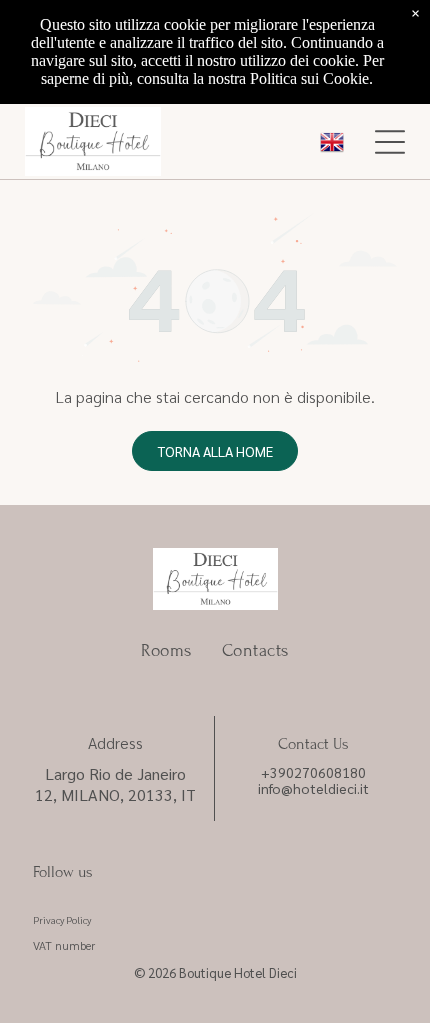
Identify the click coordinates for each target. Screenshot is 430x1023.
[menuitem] (166, 650)
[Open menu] (390, 142)
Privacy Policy (62, 919)
